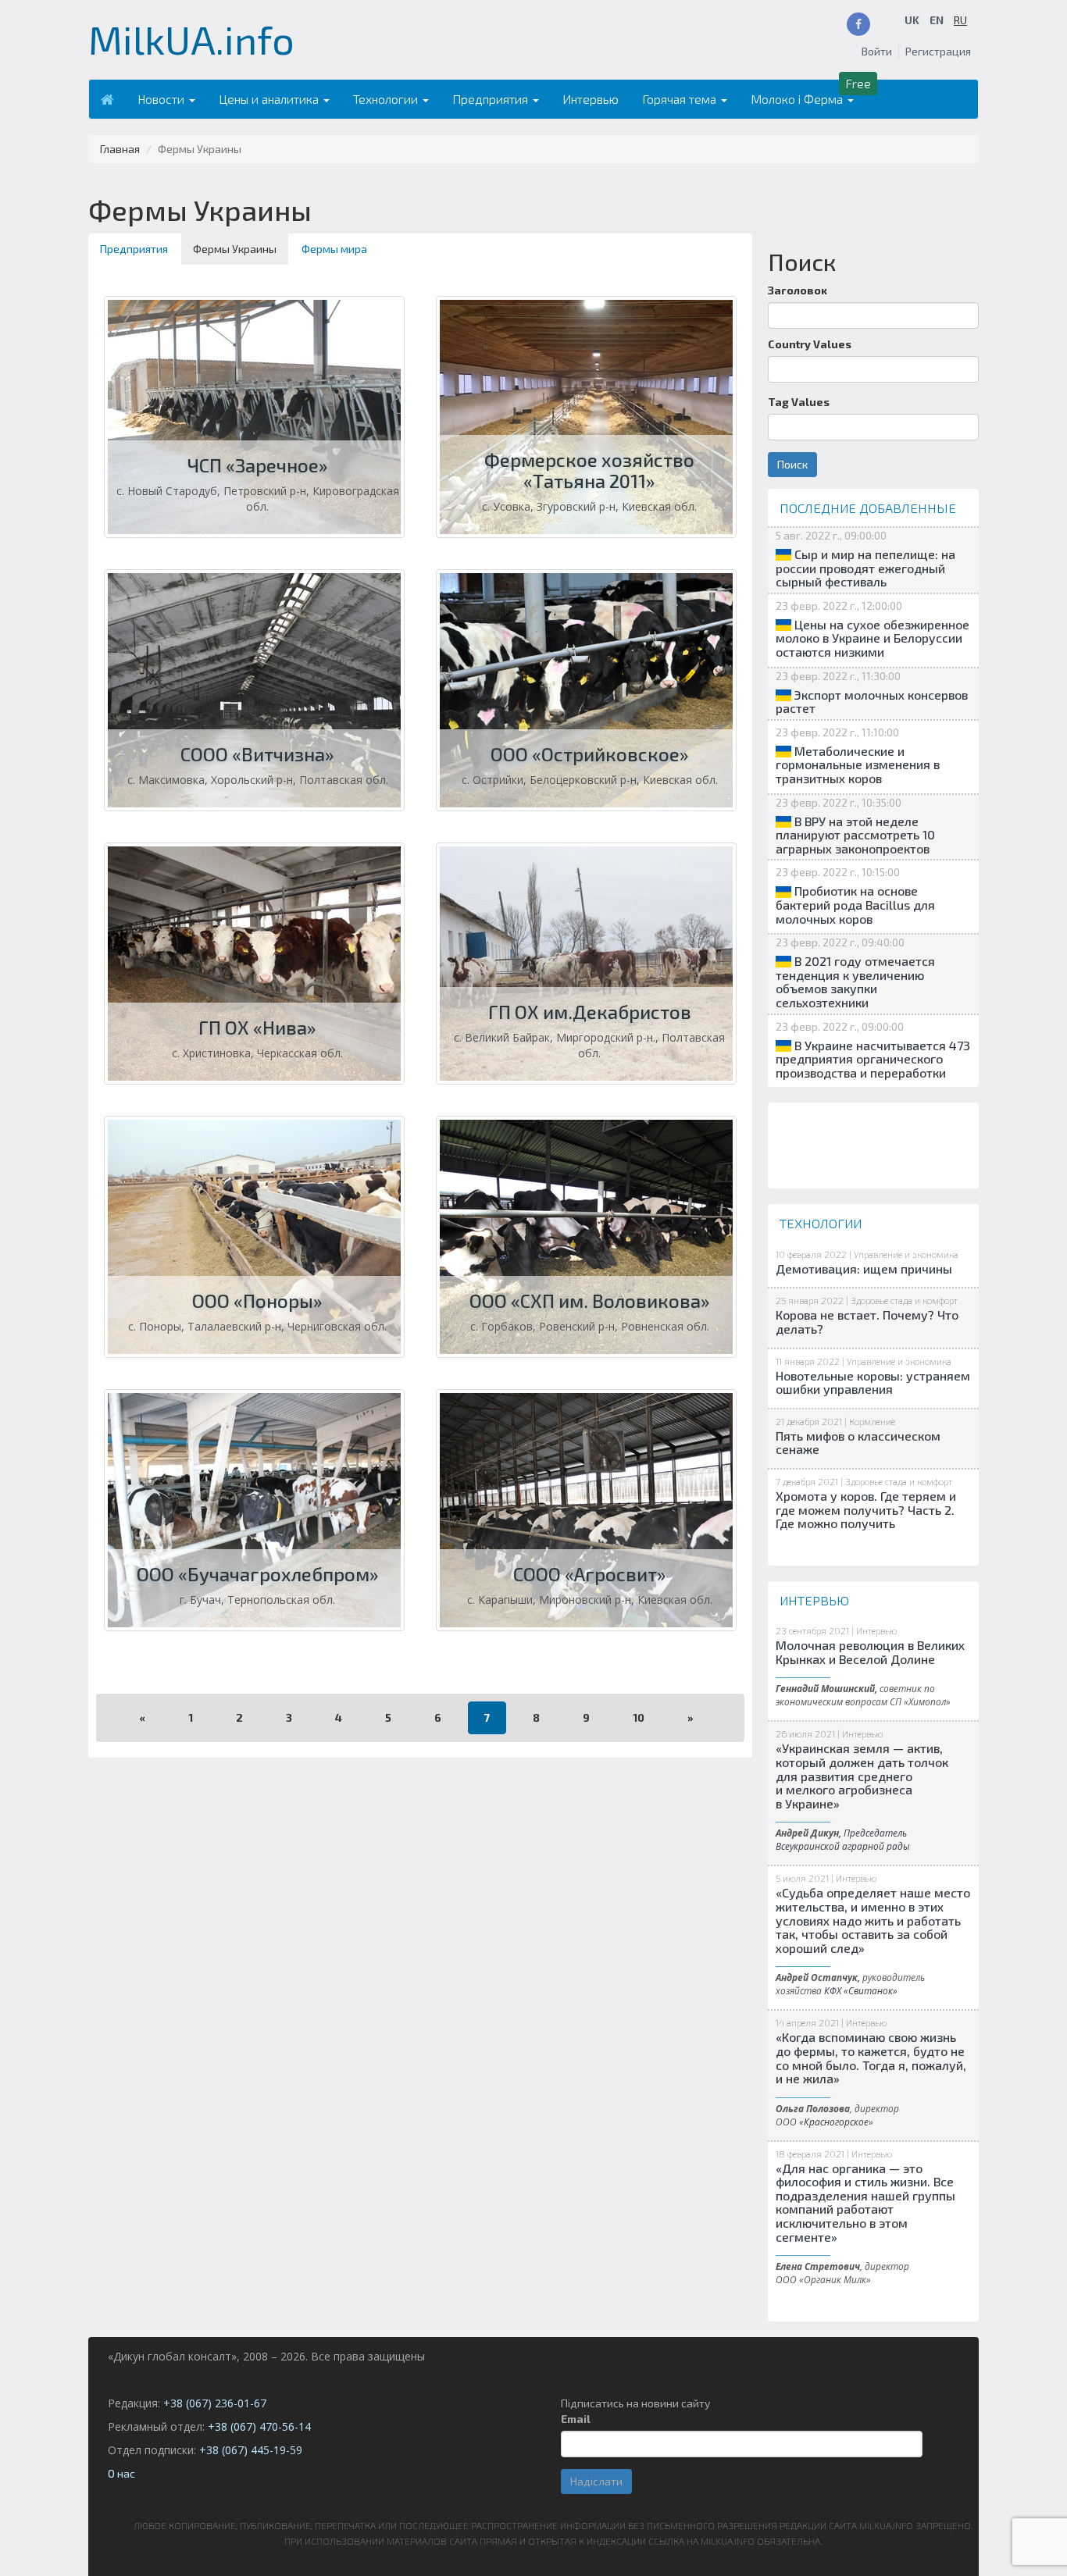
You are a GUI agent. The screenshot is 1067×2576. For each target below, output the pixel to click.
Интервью (591, 99)
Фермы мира (334, 249)
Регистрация (938, 51)
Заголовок (798, 290)
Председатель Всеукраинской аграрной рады (843, 1839)
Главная (120, 149)
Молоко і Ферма (798, 99)
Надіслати (596, 2481)
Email (576, 2419)
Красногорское (836, 2122)
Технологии (387, 99)
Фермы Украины (235, 249)
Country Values (810, 344)
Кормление (872, 1421)
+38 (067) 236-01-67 (215, 2403)
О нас (121, 2473)
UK (912, 20)
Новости (162, 99)
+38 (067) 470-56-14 (259, 2426)
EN (937, 20)
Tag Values (799, 402)
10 (639, 1717)
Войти (877, 51)
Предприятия (492, 99)
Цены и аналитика (270, 99)
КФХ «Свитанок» (861, 1990)
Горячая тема (681, 99)
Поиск (792, 464)
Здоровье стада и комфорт (904, 1300)
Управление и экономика (906, 1254)
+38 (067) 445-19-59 (251, 2450)
